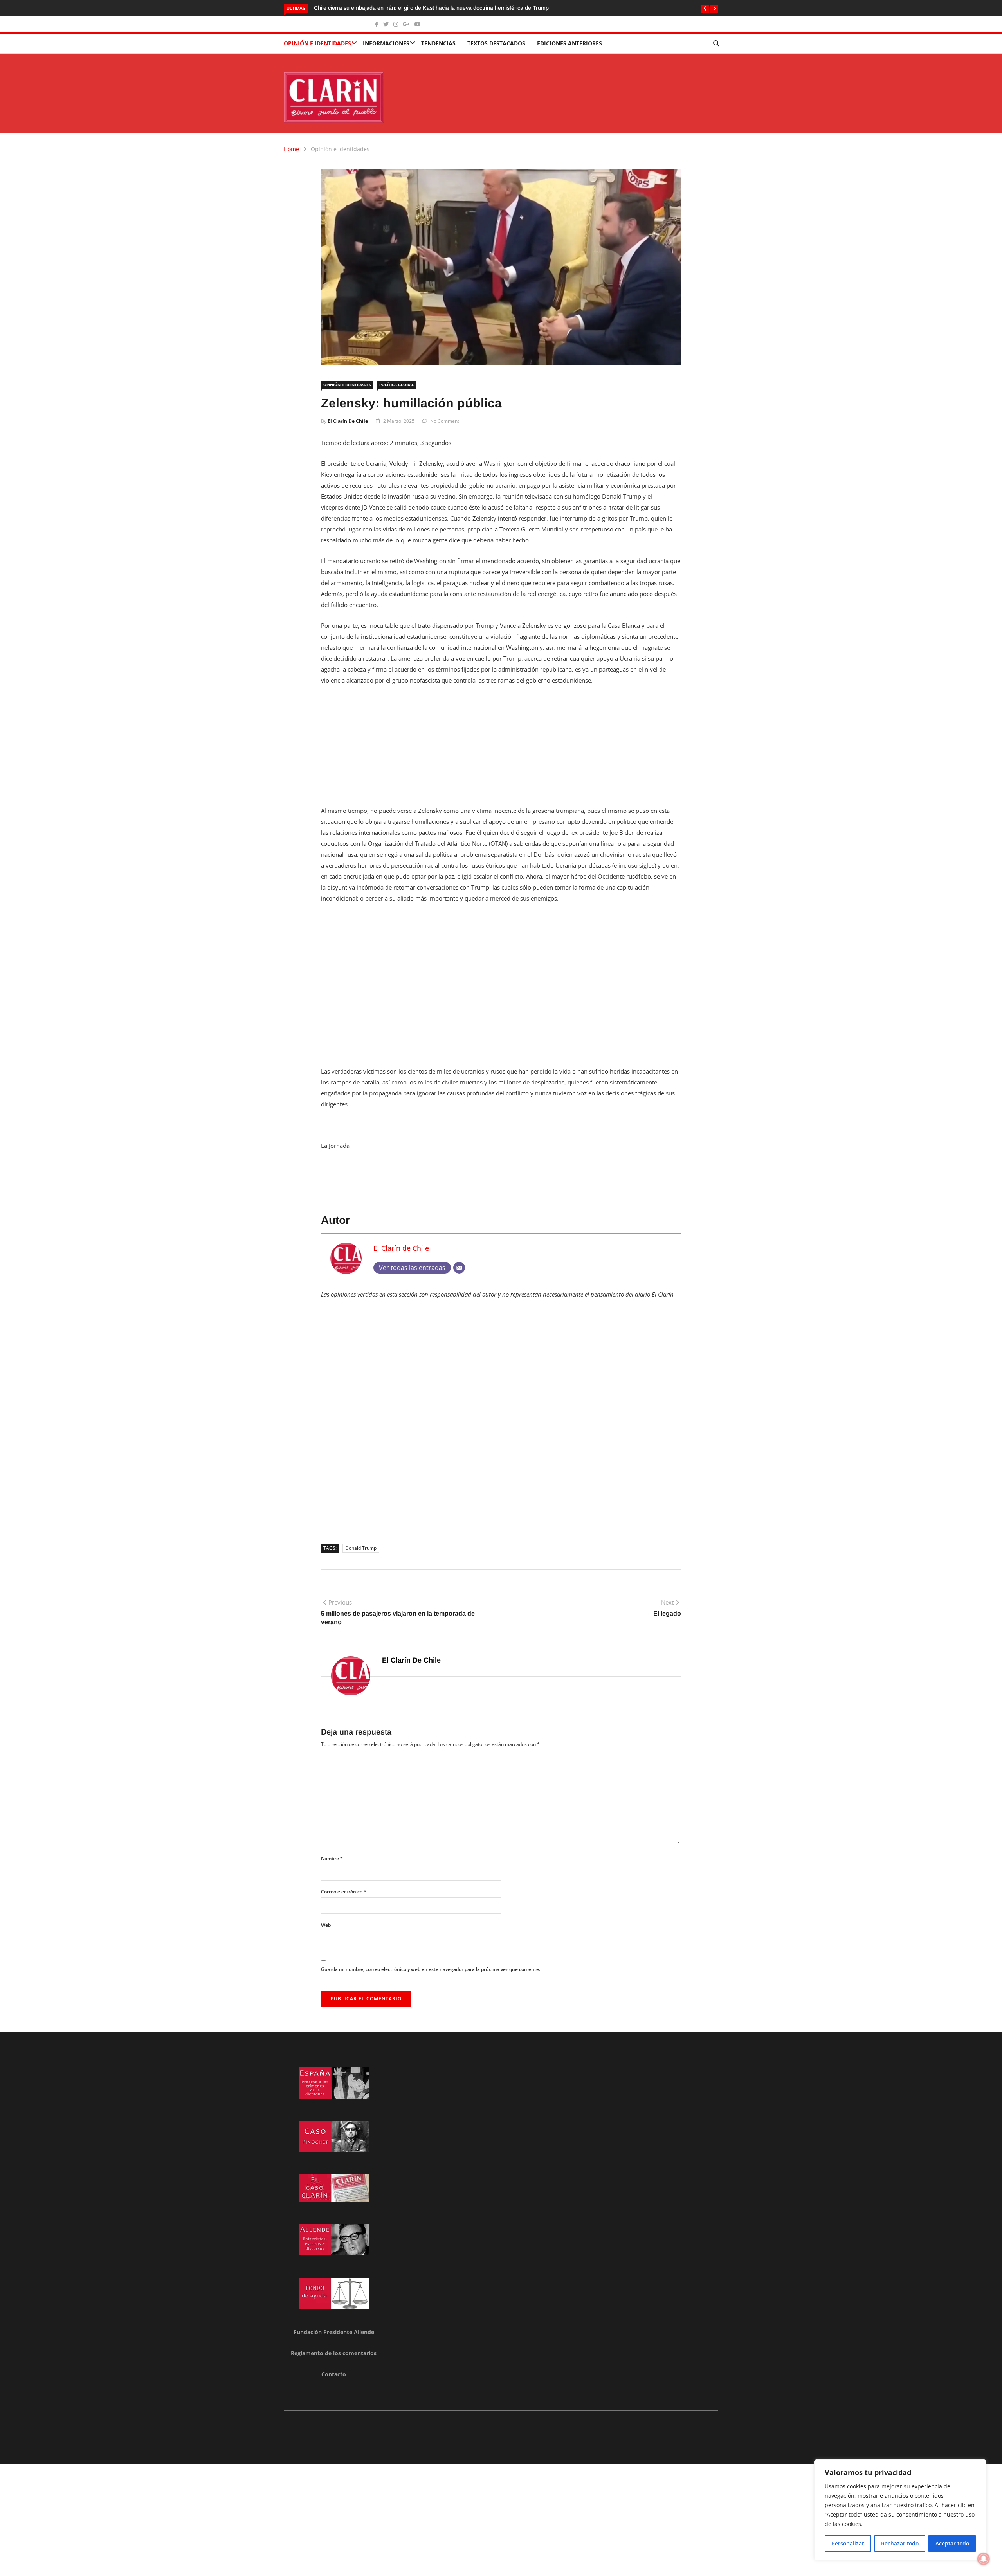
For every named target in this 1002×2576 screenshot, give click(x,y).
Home (291, 149)
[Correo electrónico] (459, 1268)
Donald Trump (361, 1548)
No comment (445, 421)
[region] (900, 2510)
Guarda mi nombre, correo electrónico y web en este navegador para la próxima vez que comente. (431, 1969)
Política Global (397, 385)
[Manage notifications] (984, 2559)
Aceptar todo (952, 2543)
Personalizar (848, 2543)
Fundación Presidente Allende (334, 2332)
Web (326, 1925)
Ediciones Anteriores (569, 43)
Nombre (332, 1858)
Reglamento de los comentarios (334, 2353)
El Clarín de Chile (348, 421)
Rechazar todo (900, 2543)
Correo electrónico (344, 1892)
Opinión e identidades (317, 43)
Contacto (334, 2374)
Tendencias (438, 43)
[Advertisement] (501, 750)
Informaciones (386, 43)
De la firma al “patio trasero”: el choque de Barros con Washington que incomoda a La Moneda (432, 8)
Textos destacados (496, 43)
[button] (705, 9)
